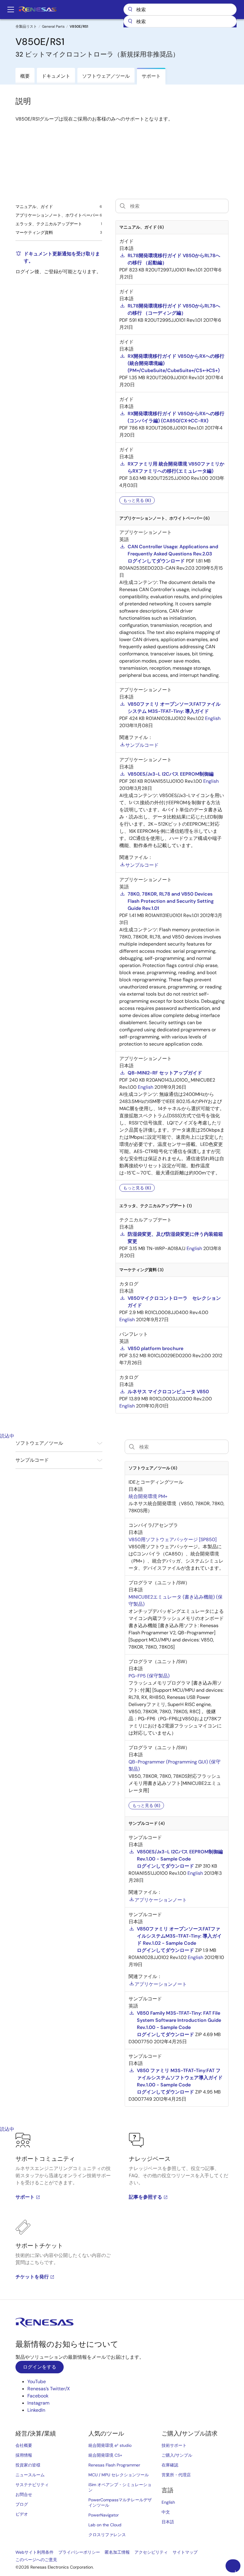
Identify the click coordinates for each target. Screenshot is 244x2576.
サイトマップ (185, 2552)
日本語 (168, 2522)
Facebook (38, 2396)
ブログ (22, 2504)
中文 (166, 2512)
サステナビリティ (32, 2485)
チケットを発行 (32, 2277)
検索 (180, 10)
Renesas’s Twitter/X (49, 2389)
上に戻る (235, 2571)
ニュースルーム (30, 2475)
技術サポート (174, 2445)
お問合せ (24, 2494)
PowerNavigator (104, 2515)
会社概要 (24, 2445)
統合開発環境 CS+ (105, 2455)
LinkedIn (36, 2410)
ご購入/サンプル (177, 2455)
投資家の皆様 (28, 2465)
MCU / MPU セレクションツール (119, 2475)
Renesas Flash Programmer (114, 2465)
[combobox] (180, 21)
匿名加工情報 (117, 2552)
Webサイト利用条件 (35, 2552)
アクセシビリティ (151, 2552)
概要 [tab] (25, 76)
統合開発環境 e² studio (110, 2445)
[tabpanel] (122, 2216)
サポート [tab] (151, 76)
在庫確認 (170, 2465)
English (168, 2502)
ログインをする (40, 2367)
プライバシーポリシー (79, 2552)
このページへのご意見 (36, 2560)
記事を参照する (146, 2197)
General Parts (53, 26)
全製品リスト (26, 26)
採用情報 (24, 2455)
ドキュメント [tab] (56, 76)
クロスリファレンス (107, 2535)
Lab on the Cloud (105, 2525)
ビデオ (22, 2514)
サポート (25, 2197)
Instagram (38, 2403)
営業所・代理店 (176, 2475)
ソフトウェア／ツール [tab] (106, 76)
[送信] (130, 21)
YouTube (37, 2381)
